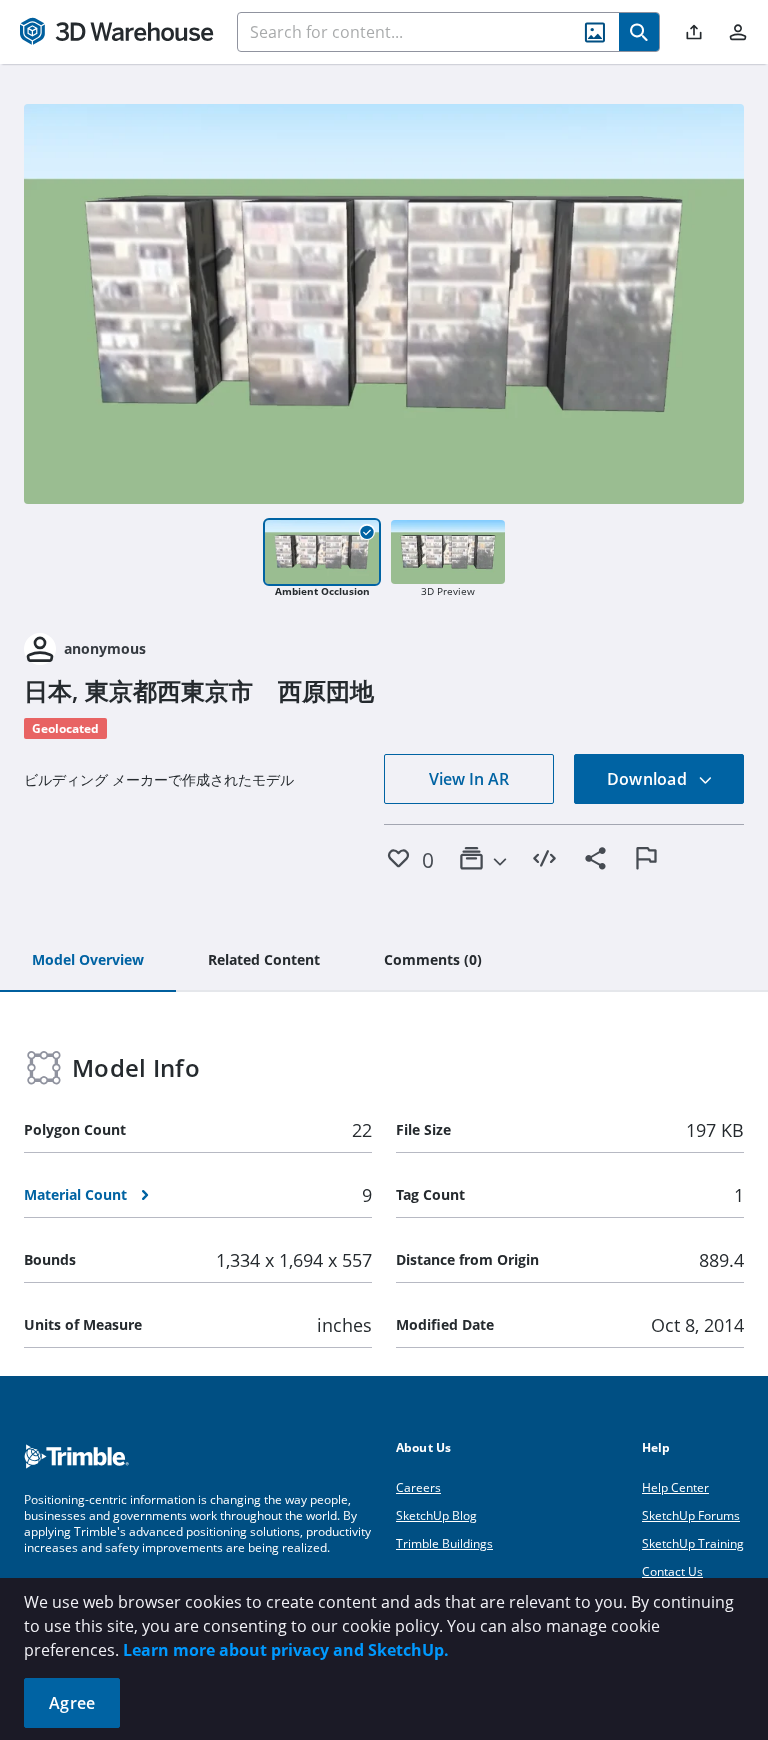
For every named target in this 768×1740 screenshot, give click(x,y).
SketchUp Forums (691, 1515)
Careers (418, 1487)
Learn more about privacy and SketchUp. (286, 1650)
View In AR (469, 779)
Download (649, 779)
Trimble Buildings (444, 1543)
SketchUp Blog (436, 1515)
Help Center (675, 1487)
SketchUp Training (693, 1543)
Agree (72, 1703)
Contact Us (672, 1571)
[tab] (88, 961)
